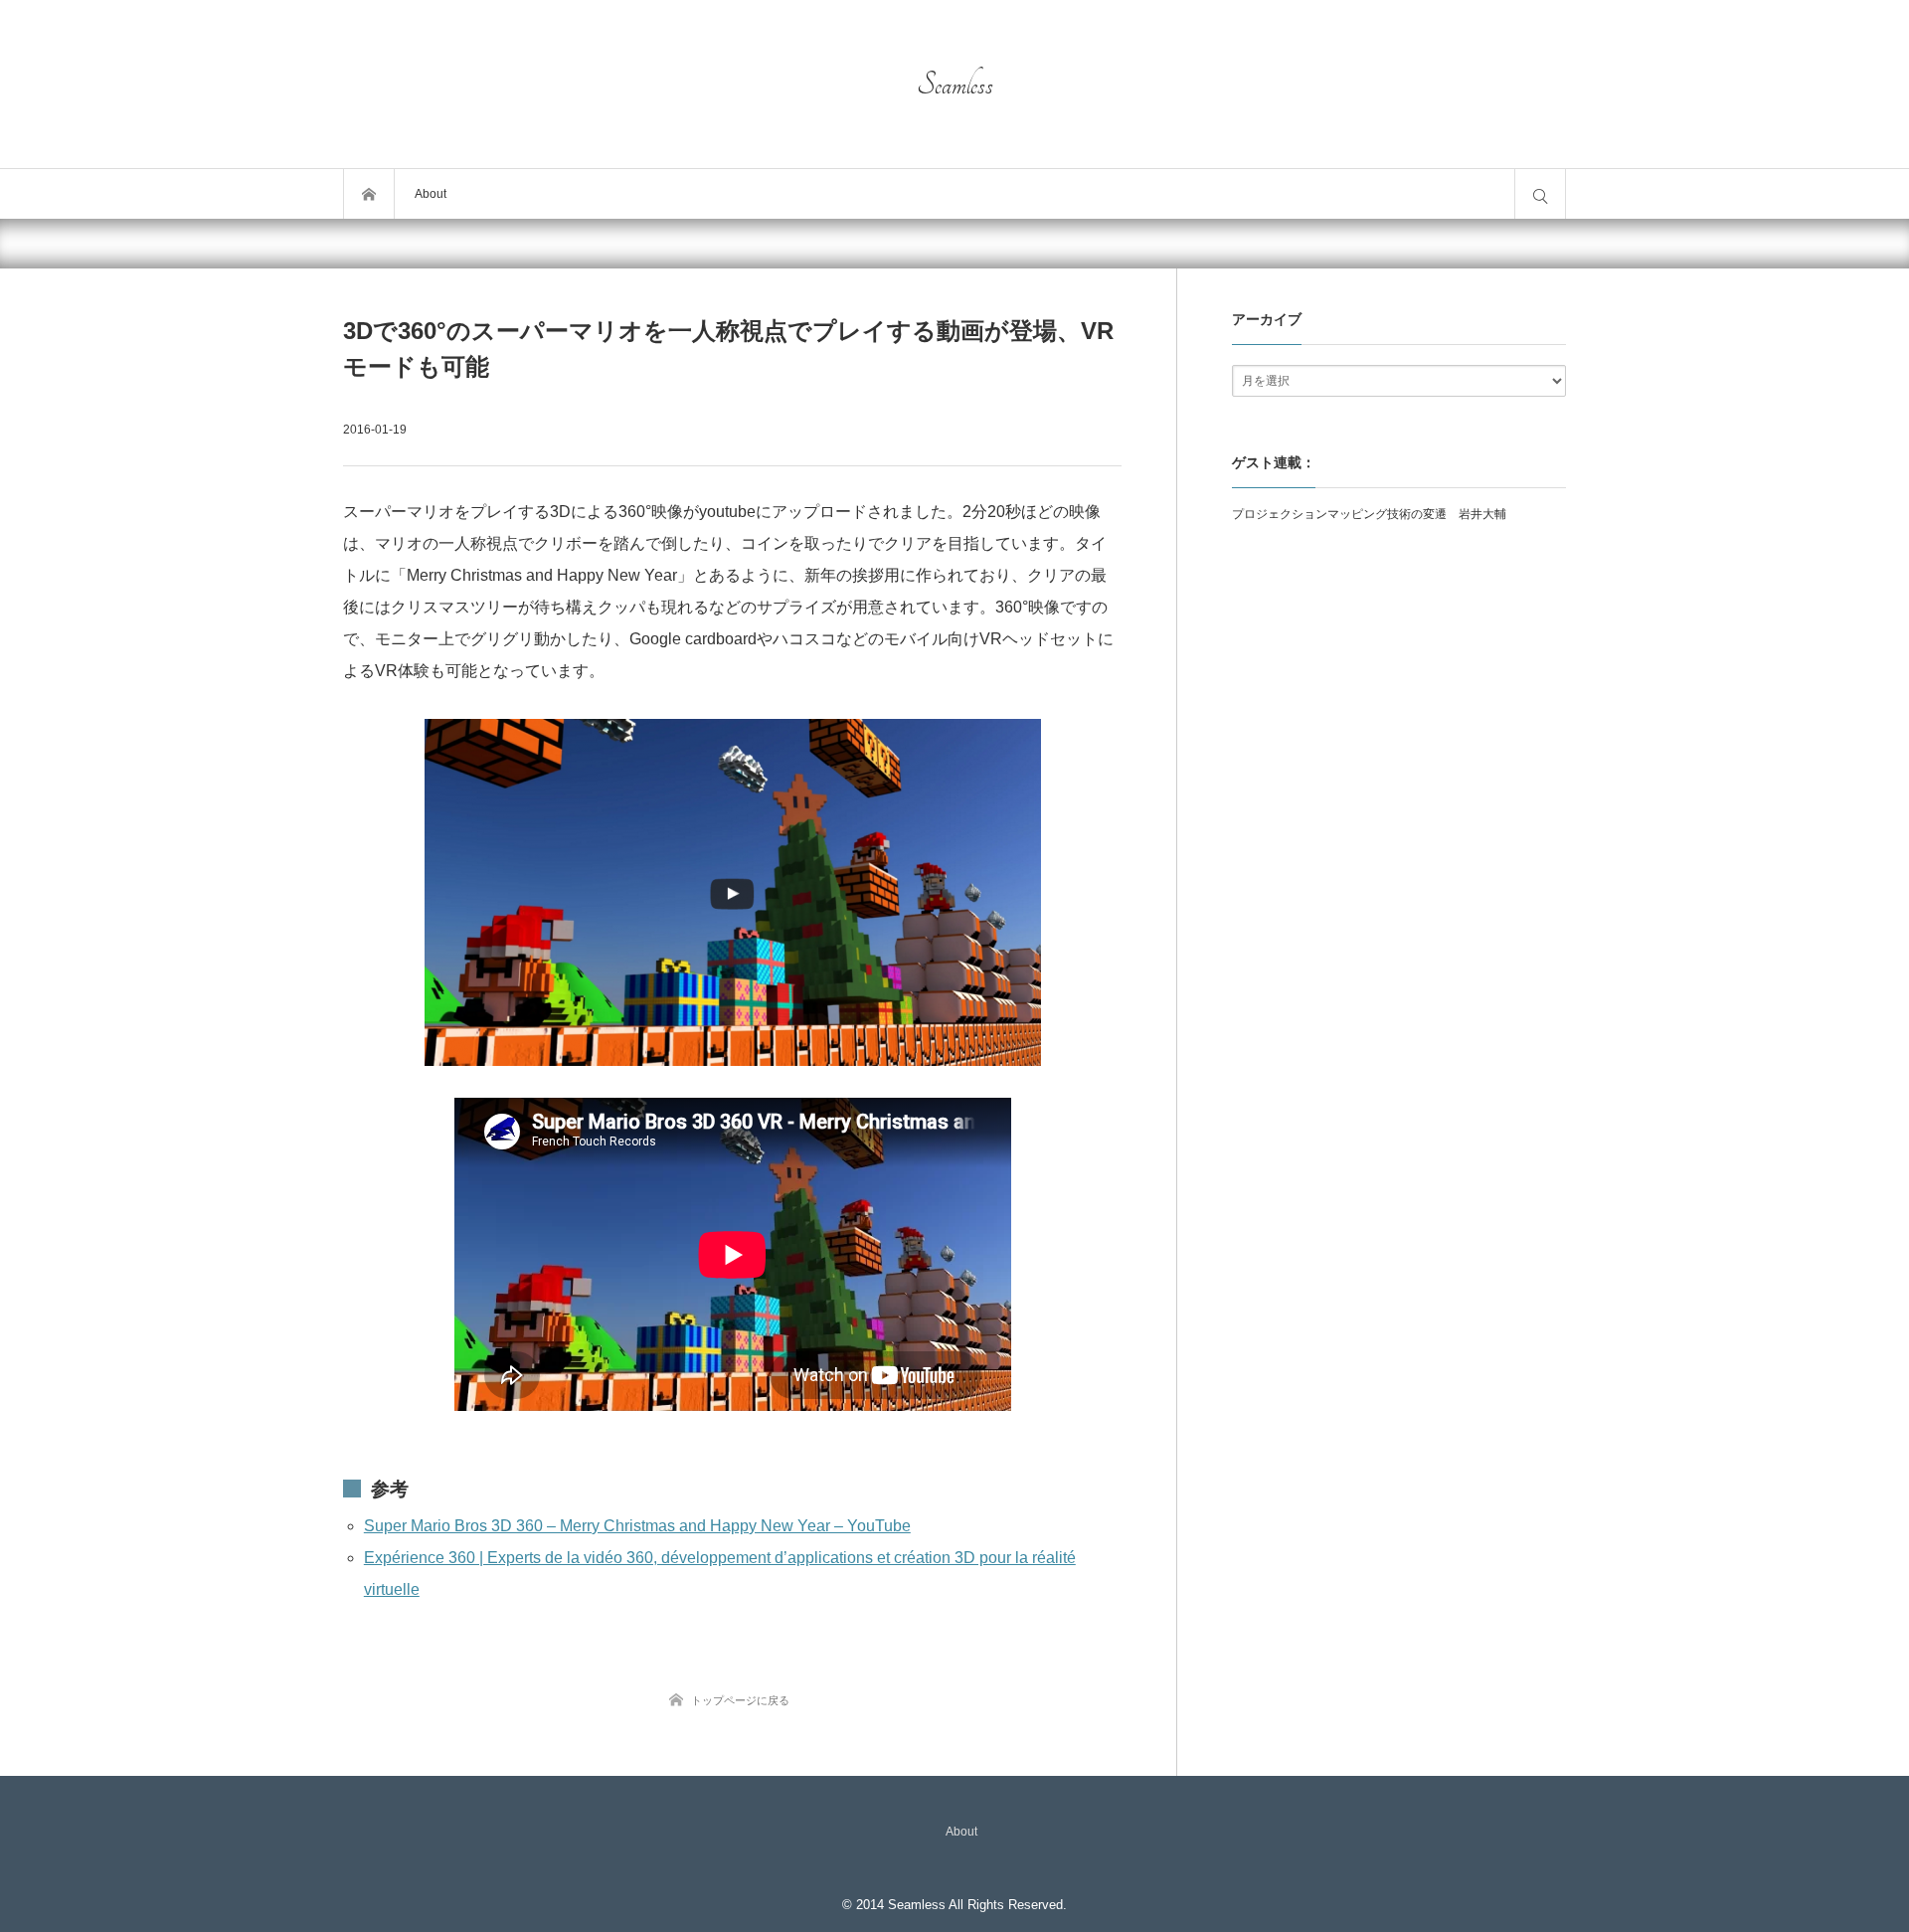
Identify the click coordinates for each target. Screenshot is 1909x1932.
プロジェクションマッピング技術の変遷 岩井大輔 (1369, 514)
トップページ (369, 194)
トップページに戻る (740, 1700)
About (431, 194)
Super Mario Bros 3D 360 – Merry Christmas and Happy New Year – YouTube (637, 1526)
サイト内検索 (1540, 194)
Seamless (955, 85)
